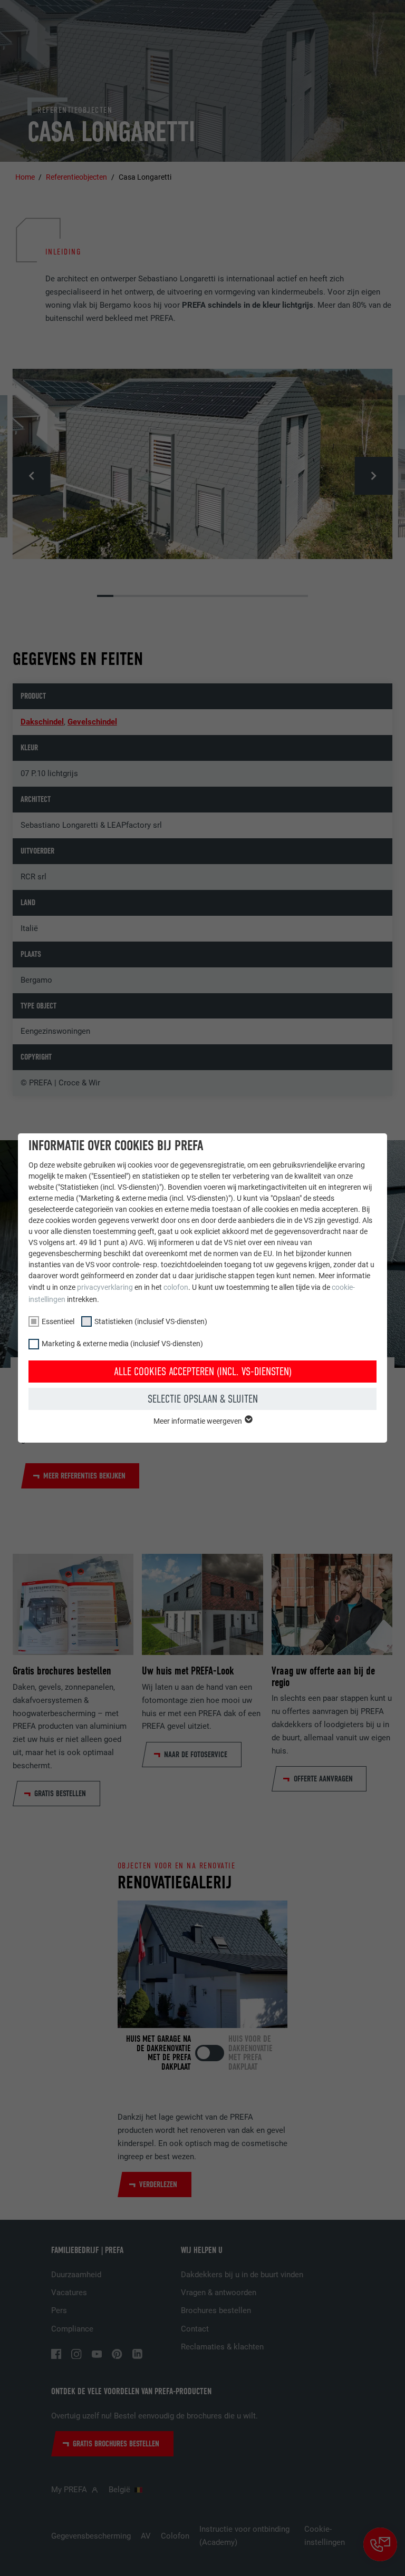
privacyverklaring (105, 1287)
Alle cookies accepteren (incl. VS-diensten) (203, 1372)
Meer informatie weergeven (199, 1421)
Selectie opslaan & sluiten (203, 1399)
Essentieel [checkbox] (58, 1321)
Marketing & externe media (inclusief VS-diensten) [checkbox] (122, 1344)
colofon (176, 1287)
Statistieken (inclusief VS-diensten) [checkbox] (151, 1321)
